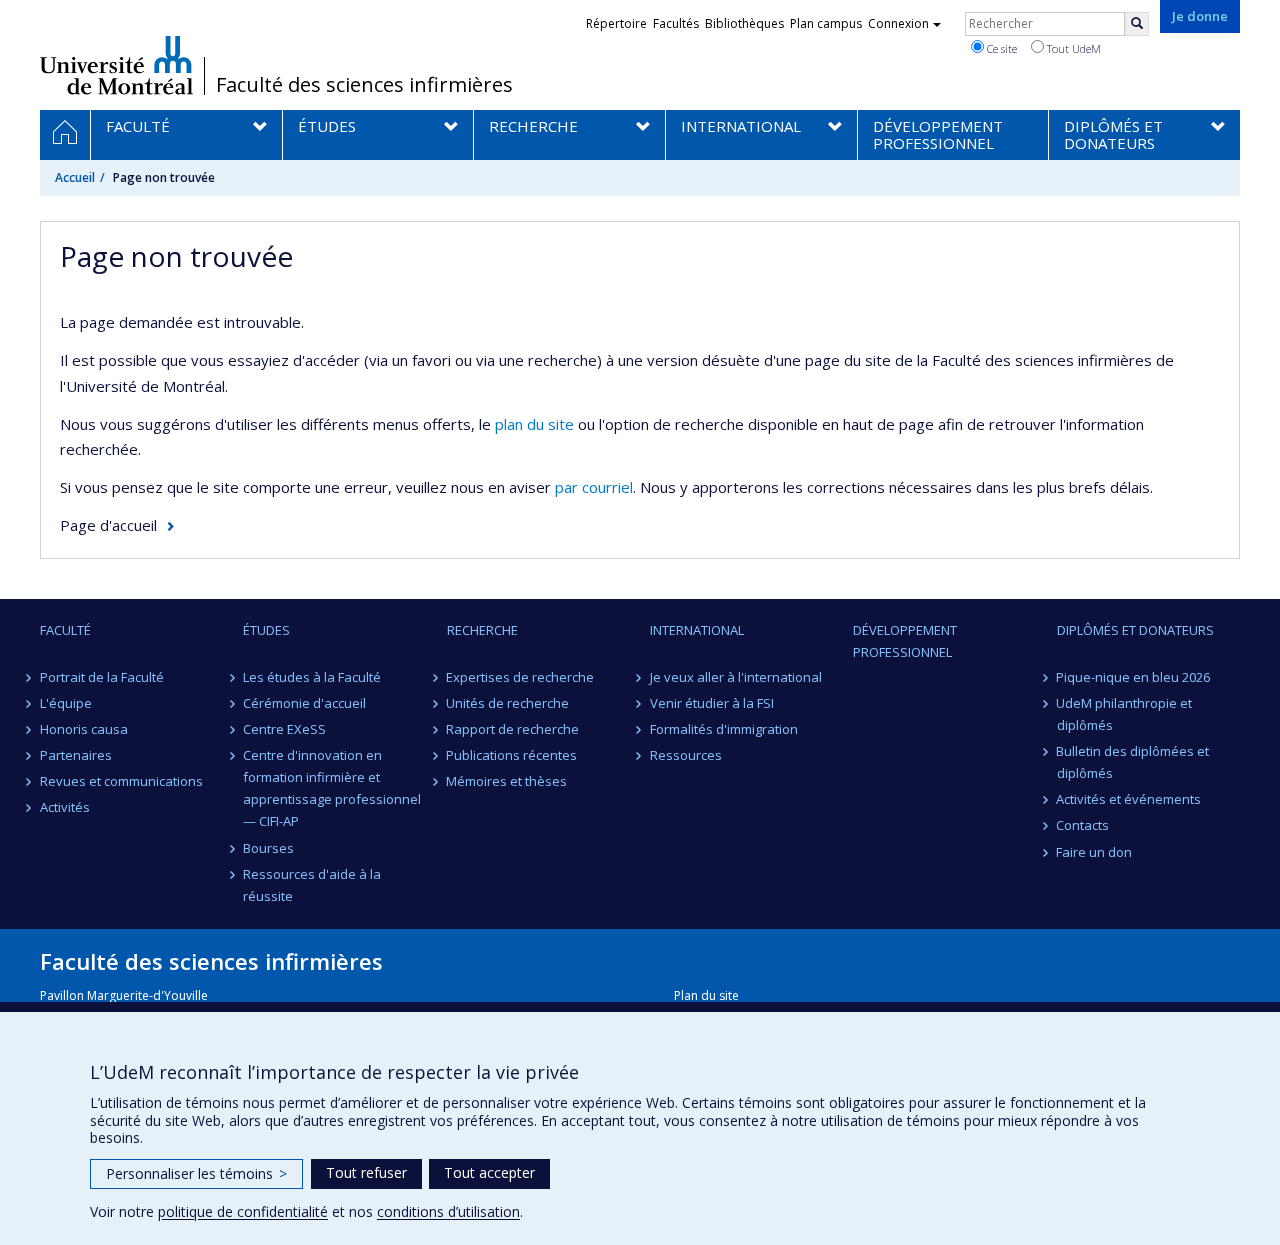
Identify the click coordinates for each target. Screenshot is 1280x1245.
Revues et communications (121, 781)
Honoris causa (84, 729)
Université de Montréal (116, 65)
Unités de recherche (508, 703)
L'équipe (66, 703)
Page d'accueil (108, 525)
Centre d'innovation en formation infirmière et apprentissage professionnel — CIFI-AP (332, 788)
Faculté (65, 630)
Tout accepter (489, 1172)
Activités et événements (1129, 799)
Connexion (898, 23)
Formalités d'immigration (724, 729)
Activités (65, 807)
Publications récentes (512, 755)
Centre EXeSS (284, 729)
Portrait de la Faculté (102, 677)
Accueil (75, 177)
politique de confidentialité (243, 1211)
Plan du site (706, 995)
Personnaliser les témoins (196, 1173)
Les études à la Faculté (312, 677)
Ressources (686, 755)
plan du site (534, 424)
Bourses (268, 848)
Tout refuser (366, 1172)
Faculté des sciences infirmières (364, 85)
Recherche (482, 630)
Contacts (1083, 825)
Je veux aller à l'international (736, 677)
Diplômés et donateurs (1135, 630)
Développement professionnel (905, 641)
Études (266, 630)
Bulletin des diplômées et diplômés (1133, 762)
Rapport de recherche (513, 729)
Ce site (1000, 48)
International (697, 630)
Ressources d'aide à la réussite (312, 885)
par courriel (594, 487)
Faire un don (1095, 852)
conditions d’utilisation (448, 1211)
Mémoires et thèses (507, 781)
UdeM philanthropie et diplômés (1125, 714)
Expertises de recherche (521, 677)
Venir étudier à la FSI (712, 703)
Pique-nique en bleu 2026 (1134, 677)
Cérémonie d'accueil (304, 703)
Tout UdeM (1072, 48)
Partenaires (76, 755)
